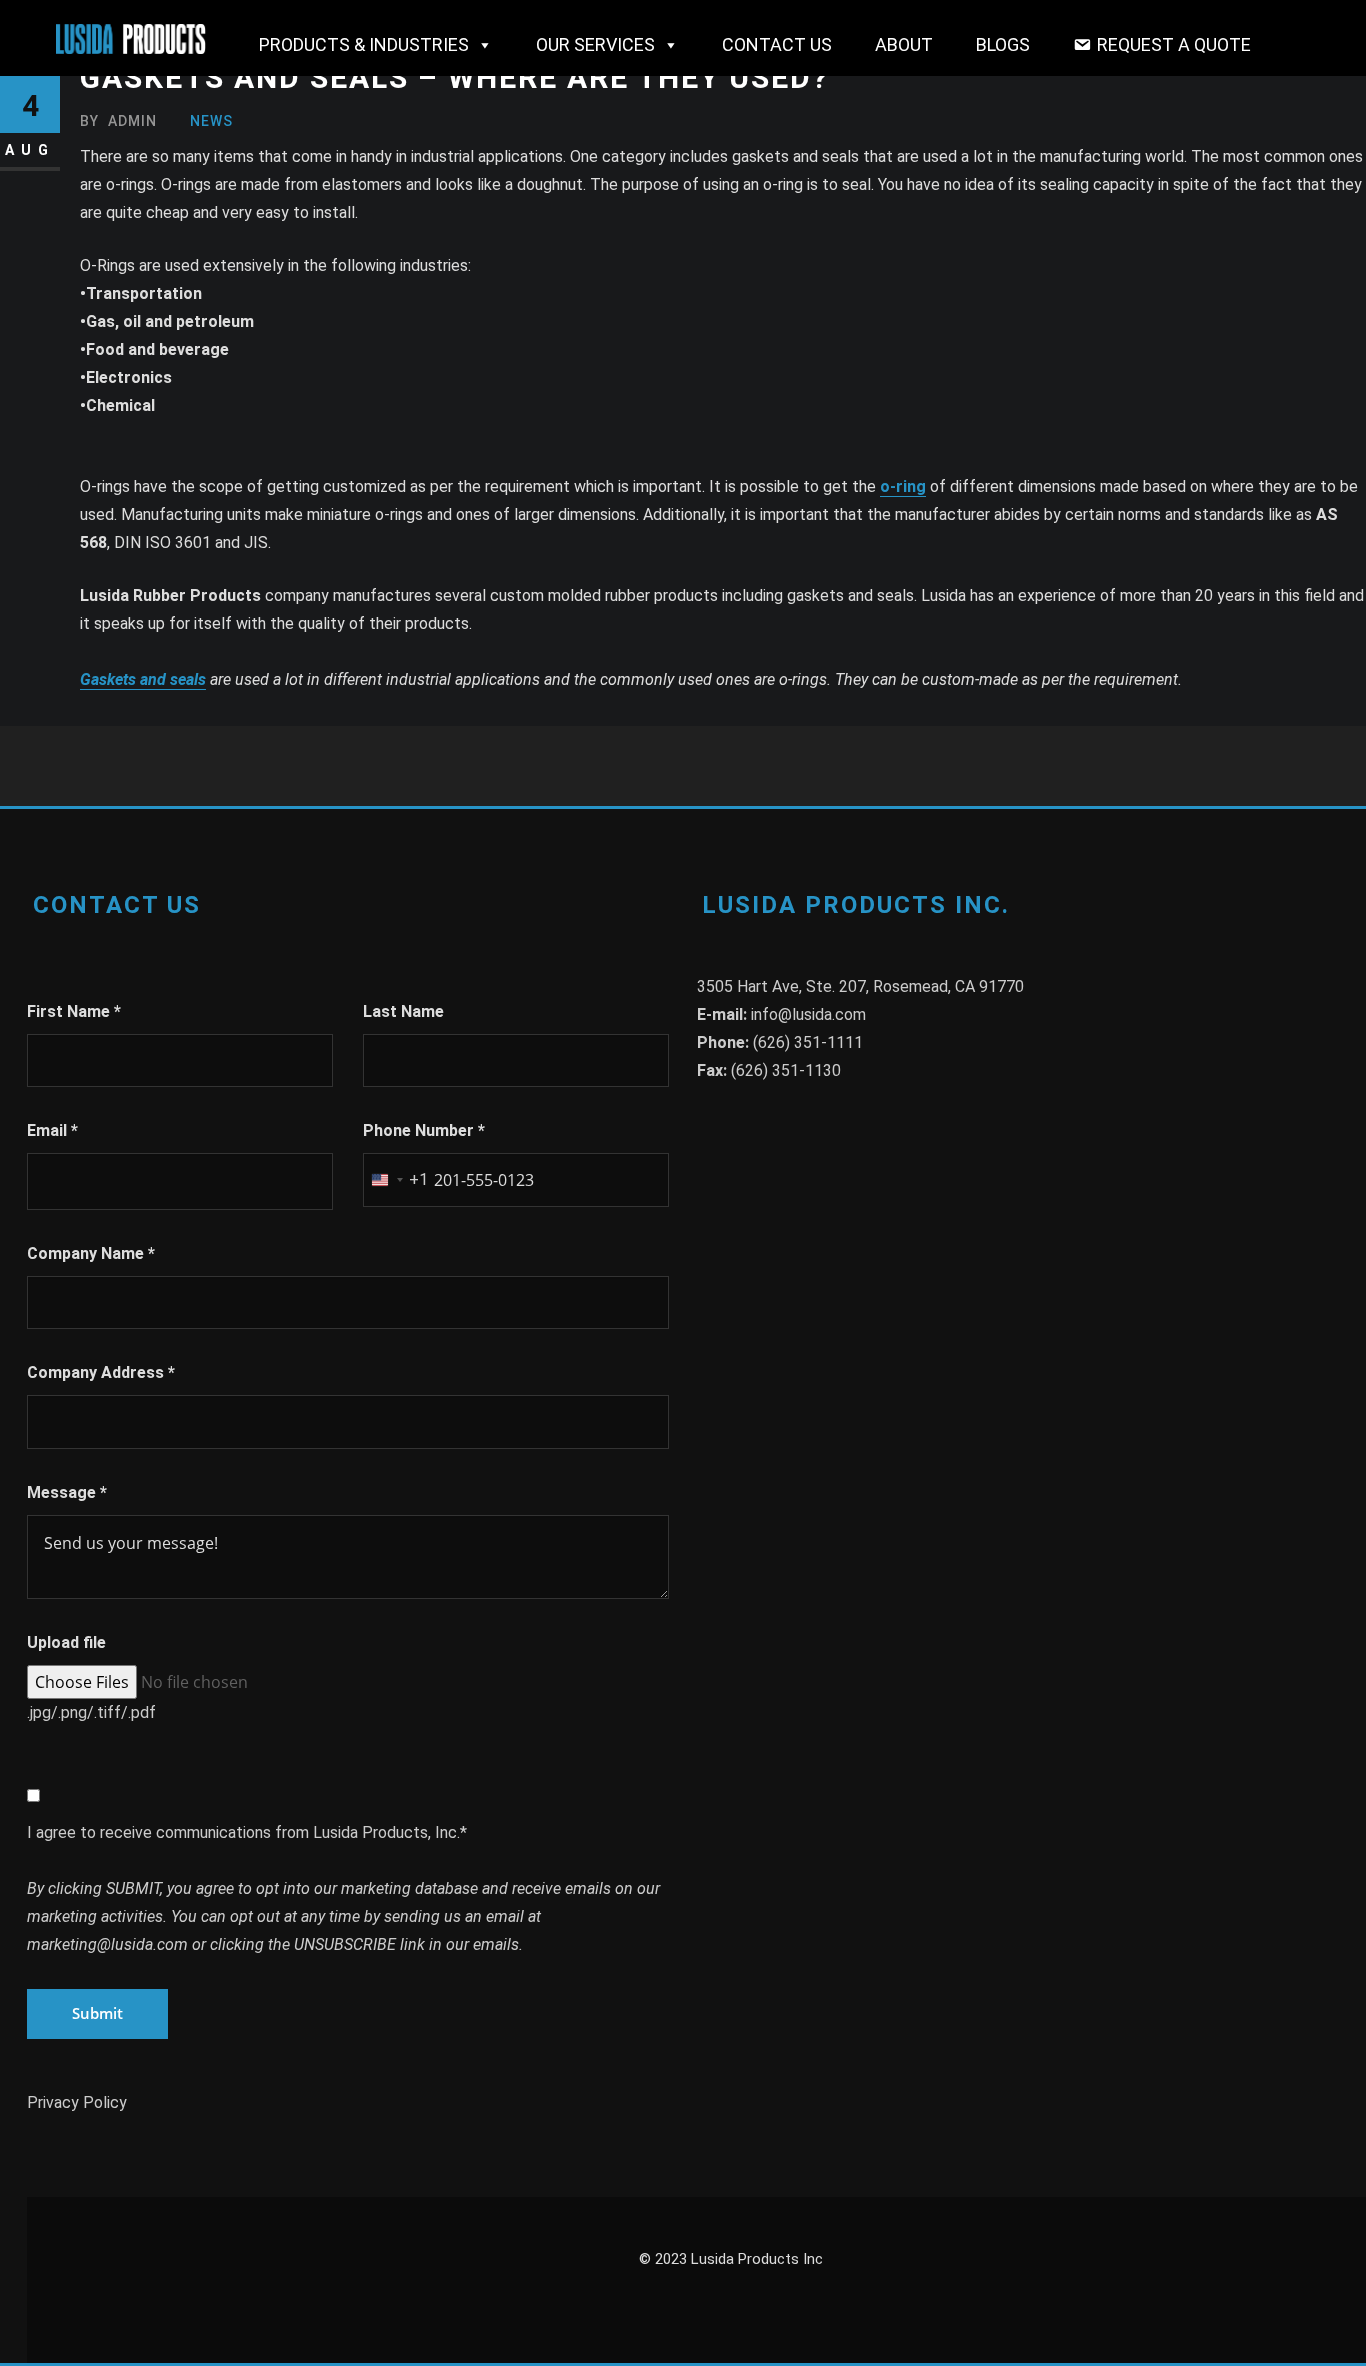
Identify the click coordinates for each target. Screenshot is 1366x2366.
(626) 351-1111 (808, 1042)
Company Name (91, 1253)
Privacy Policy (77, 2102)
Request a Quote (1174, 44)
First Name (74, 1011)
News (211, 121)
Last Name (403, 1011)
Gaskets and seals (143, 679)
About (904, 44)
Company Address (101, 1372)
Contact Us (777, 44)
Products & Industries (364, 44)
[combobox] (396, 1180)
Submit (97, 2013)
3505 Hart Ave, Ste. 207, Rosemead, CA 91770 (860, 986)
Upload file (66, 1642)
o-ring (903, 486)
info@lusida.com (808, 1014)
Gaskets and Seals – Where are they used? (454, 77)
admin (118, 121)
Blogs (1003, 44)
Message (67, 1492)
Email (52, 1130)
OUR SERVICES (595, 44)
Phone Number (424, 1130)
